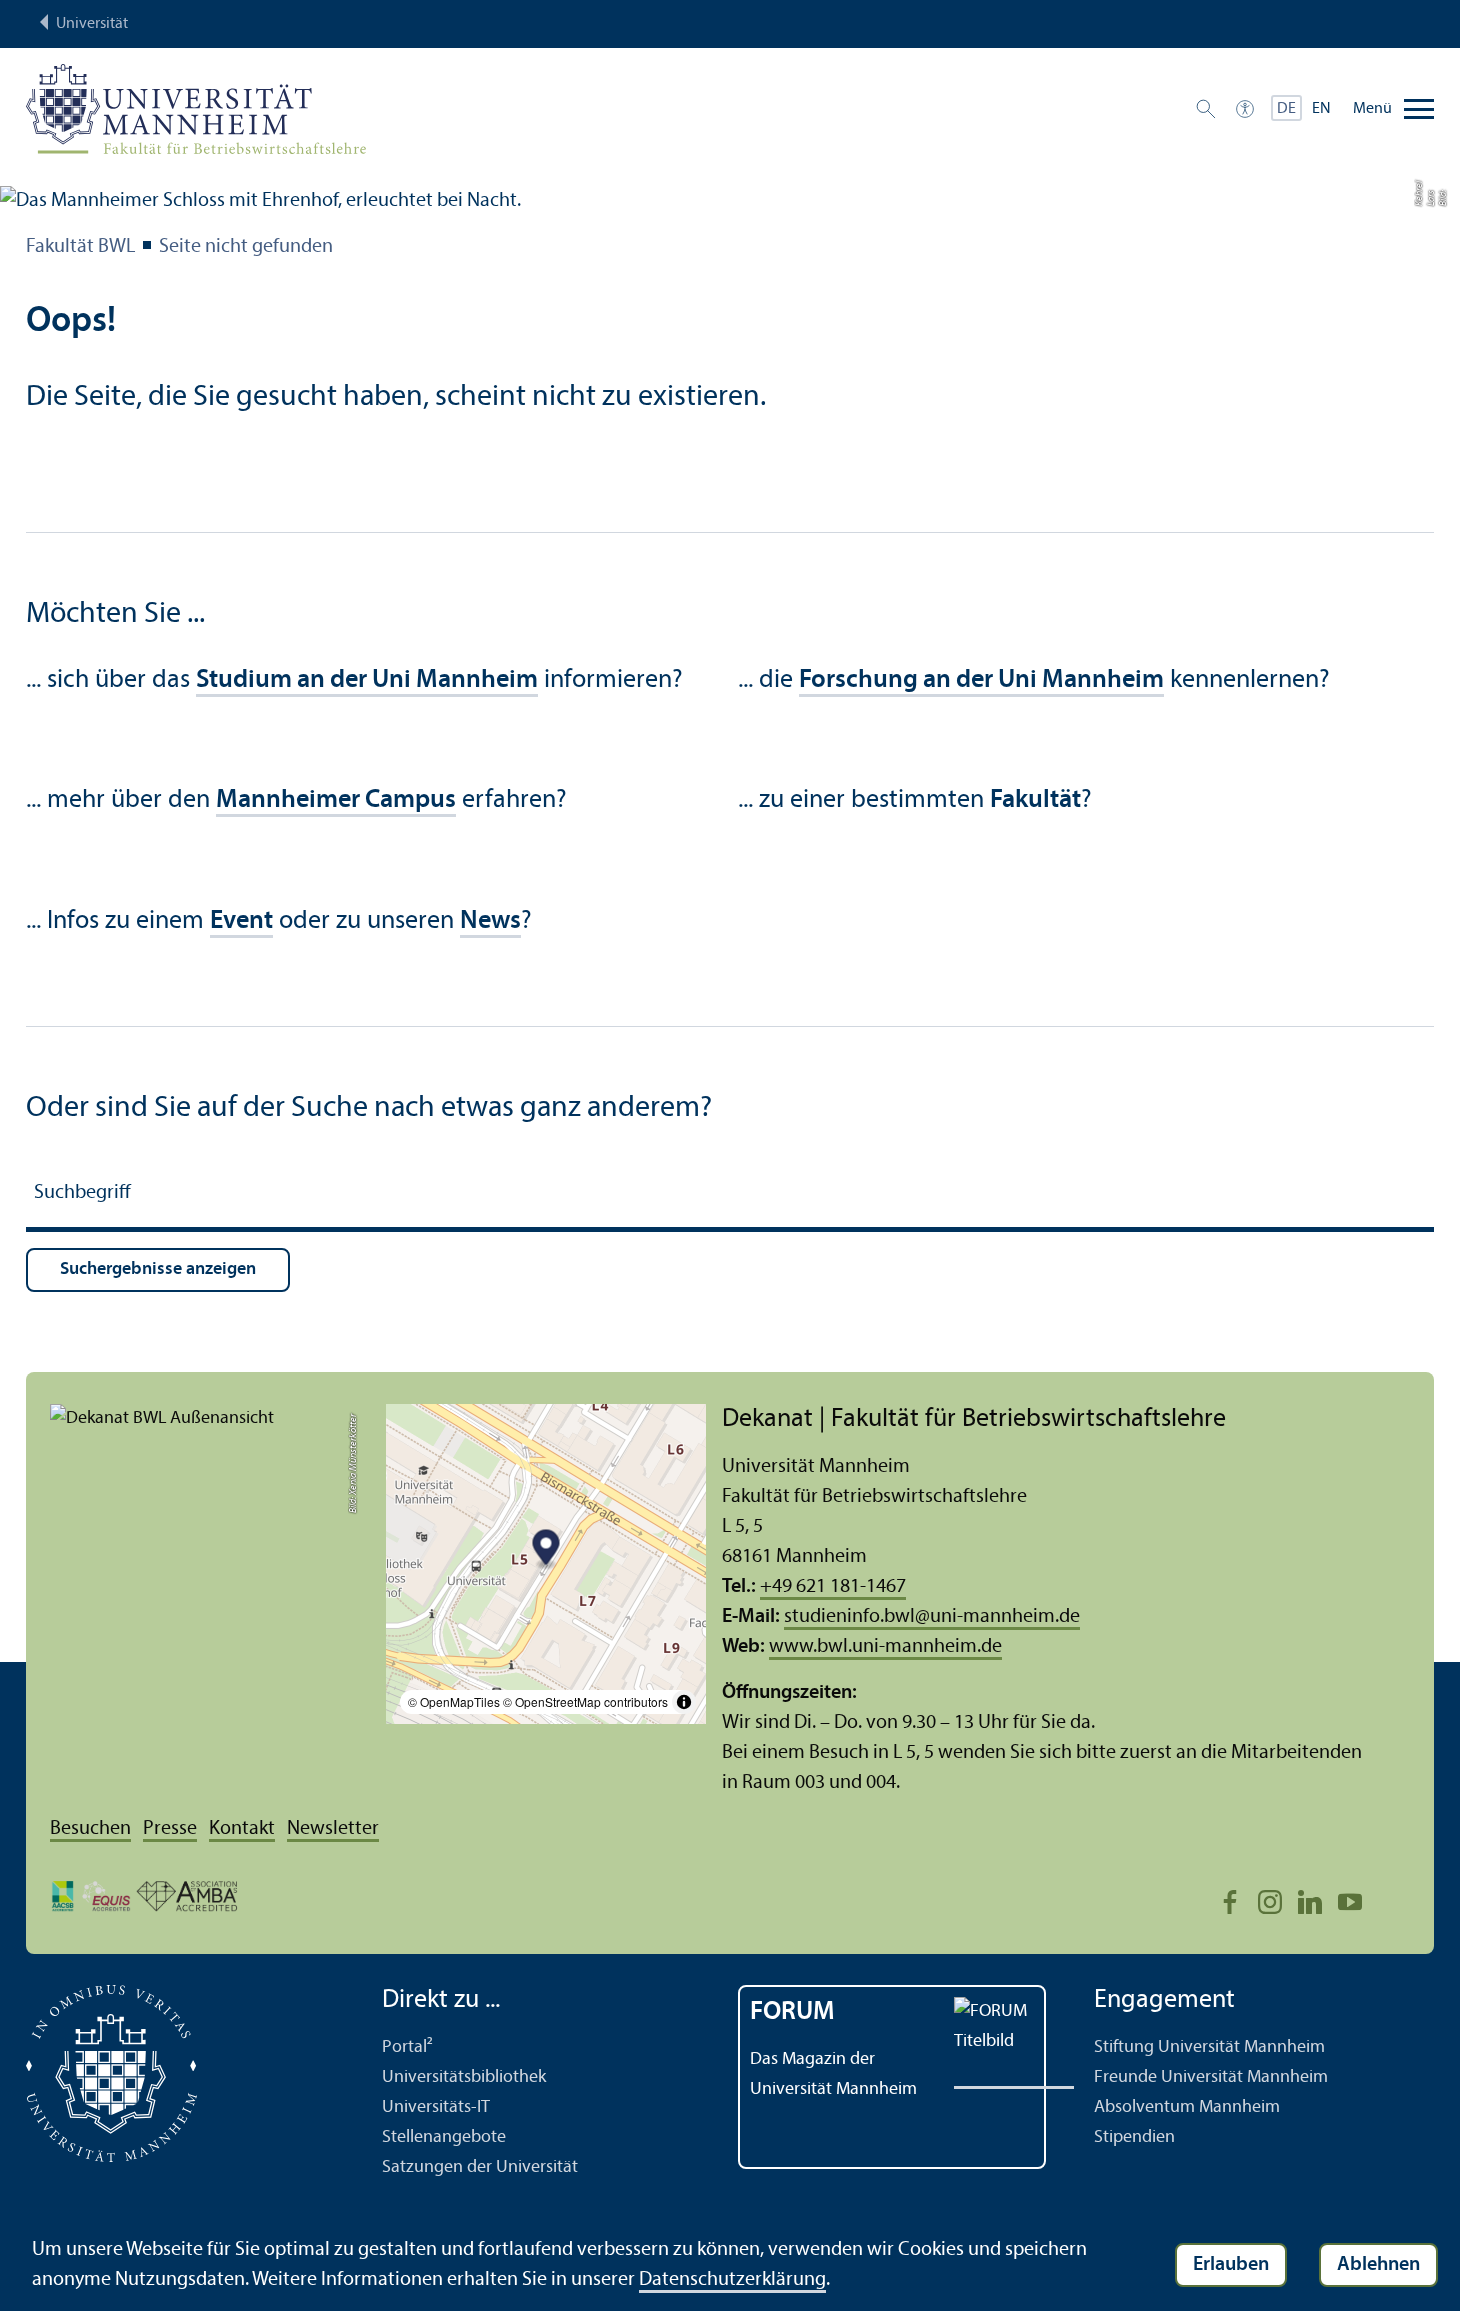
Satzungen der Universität (480, 2167)
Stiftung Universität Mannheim (1209, 2047)
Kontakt (242, 1829)
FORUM (792, 2012)
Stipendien (1134, 2137)
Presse (170, 1829)
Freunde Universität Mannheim (1211, 2077)
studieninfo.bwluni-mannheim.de (932, 1617)
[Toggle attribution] (684, 1702)
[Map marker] (546, 1549)
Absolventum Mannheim (1187, 2107)
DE (1286, 109)
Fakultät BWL (80, 247)
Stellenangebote (444, 2137)
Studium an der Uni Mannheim (367, 680)
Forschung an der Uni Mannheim (981, 680)
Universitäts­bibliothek (464, 2077)
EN (1321, 109)
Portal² (407, 2047)
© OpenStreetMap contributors (585, 1701)
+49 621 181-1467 (833, 1587)
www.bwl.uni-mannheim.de (885, 1647)
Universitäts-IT (436, 2107)
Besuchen (90, 1829)
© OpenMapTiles (454, 1701)
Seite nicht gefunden (246, 247)
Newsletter (333, 1829)
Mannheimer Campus (336, 800)
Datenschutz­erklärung (732, 2280)
